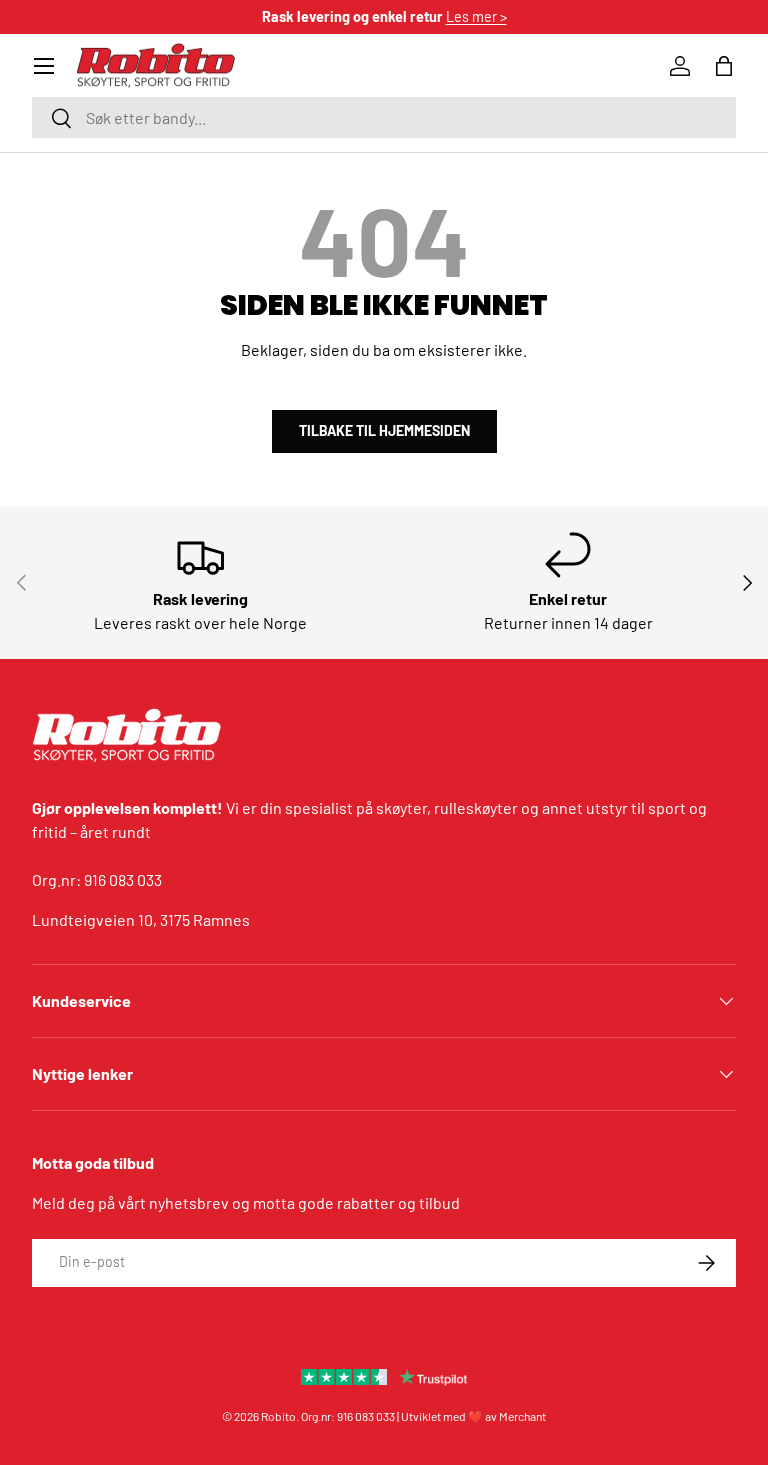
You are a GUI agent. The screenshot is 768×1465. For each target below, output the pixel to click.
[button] (724, 66)
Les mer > (476, 16)
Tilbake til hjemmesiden (384, 430)
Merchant (522, 1416)
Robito (278, 1416)
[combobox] (384, 117)
